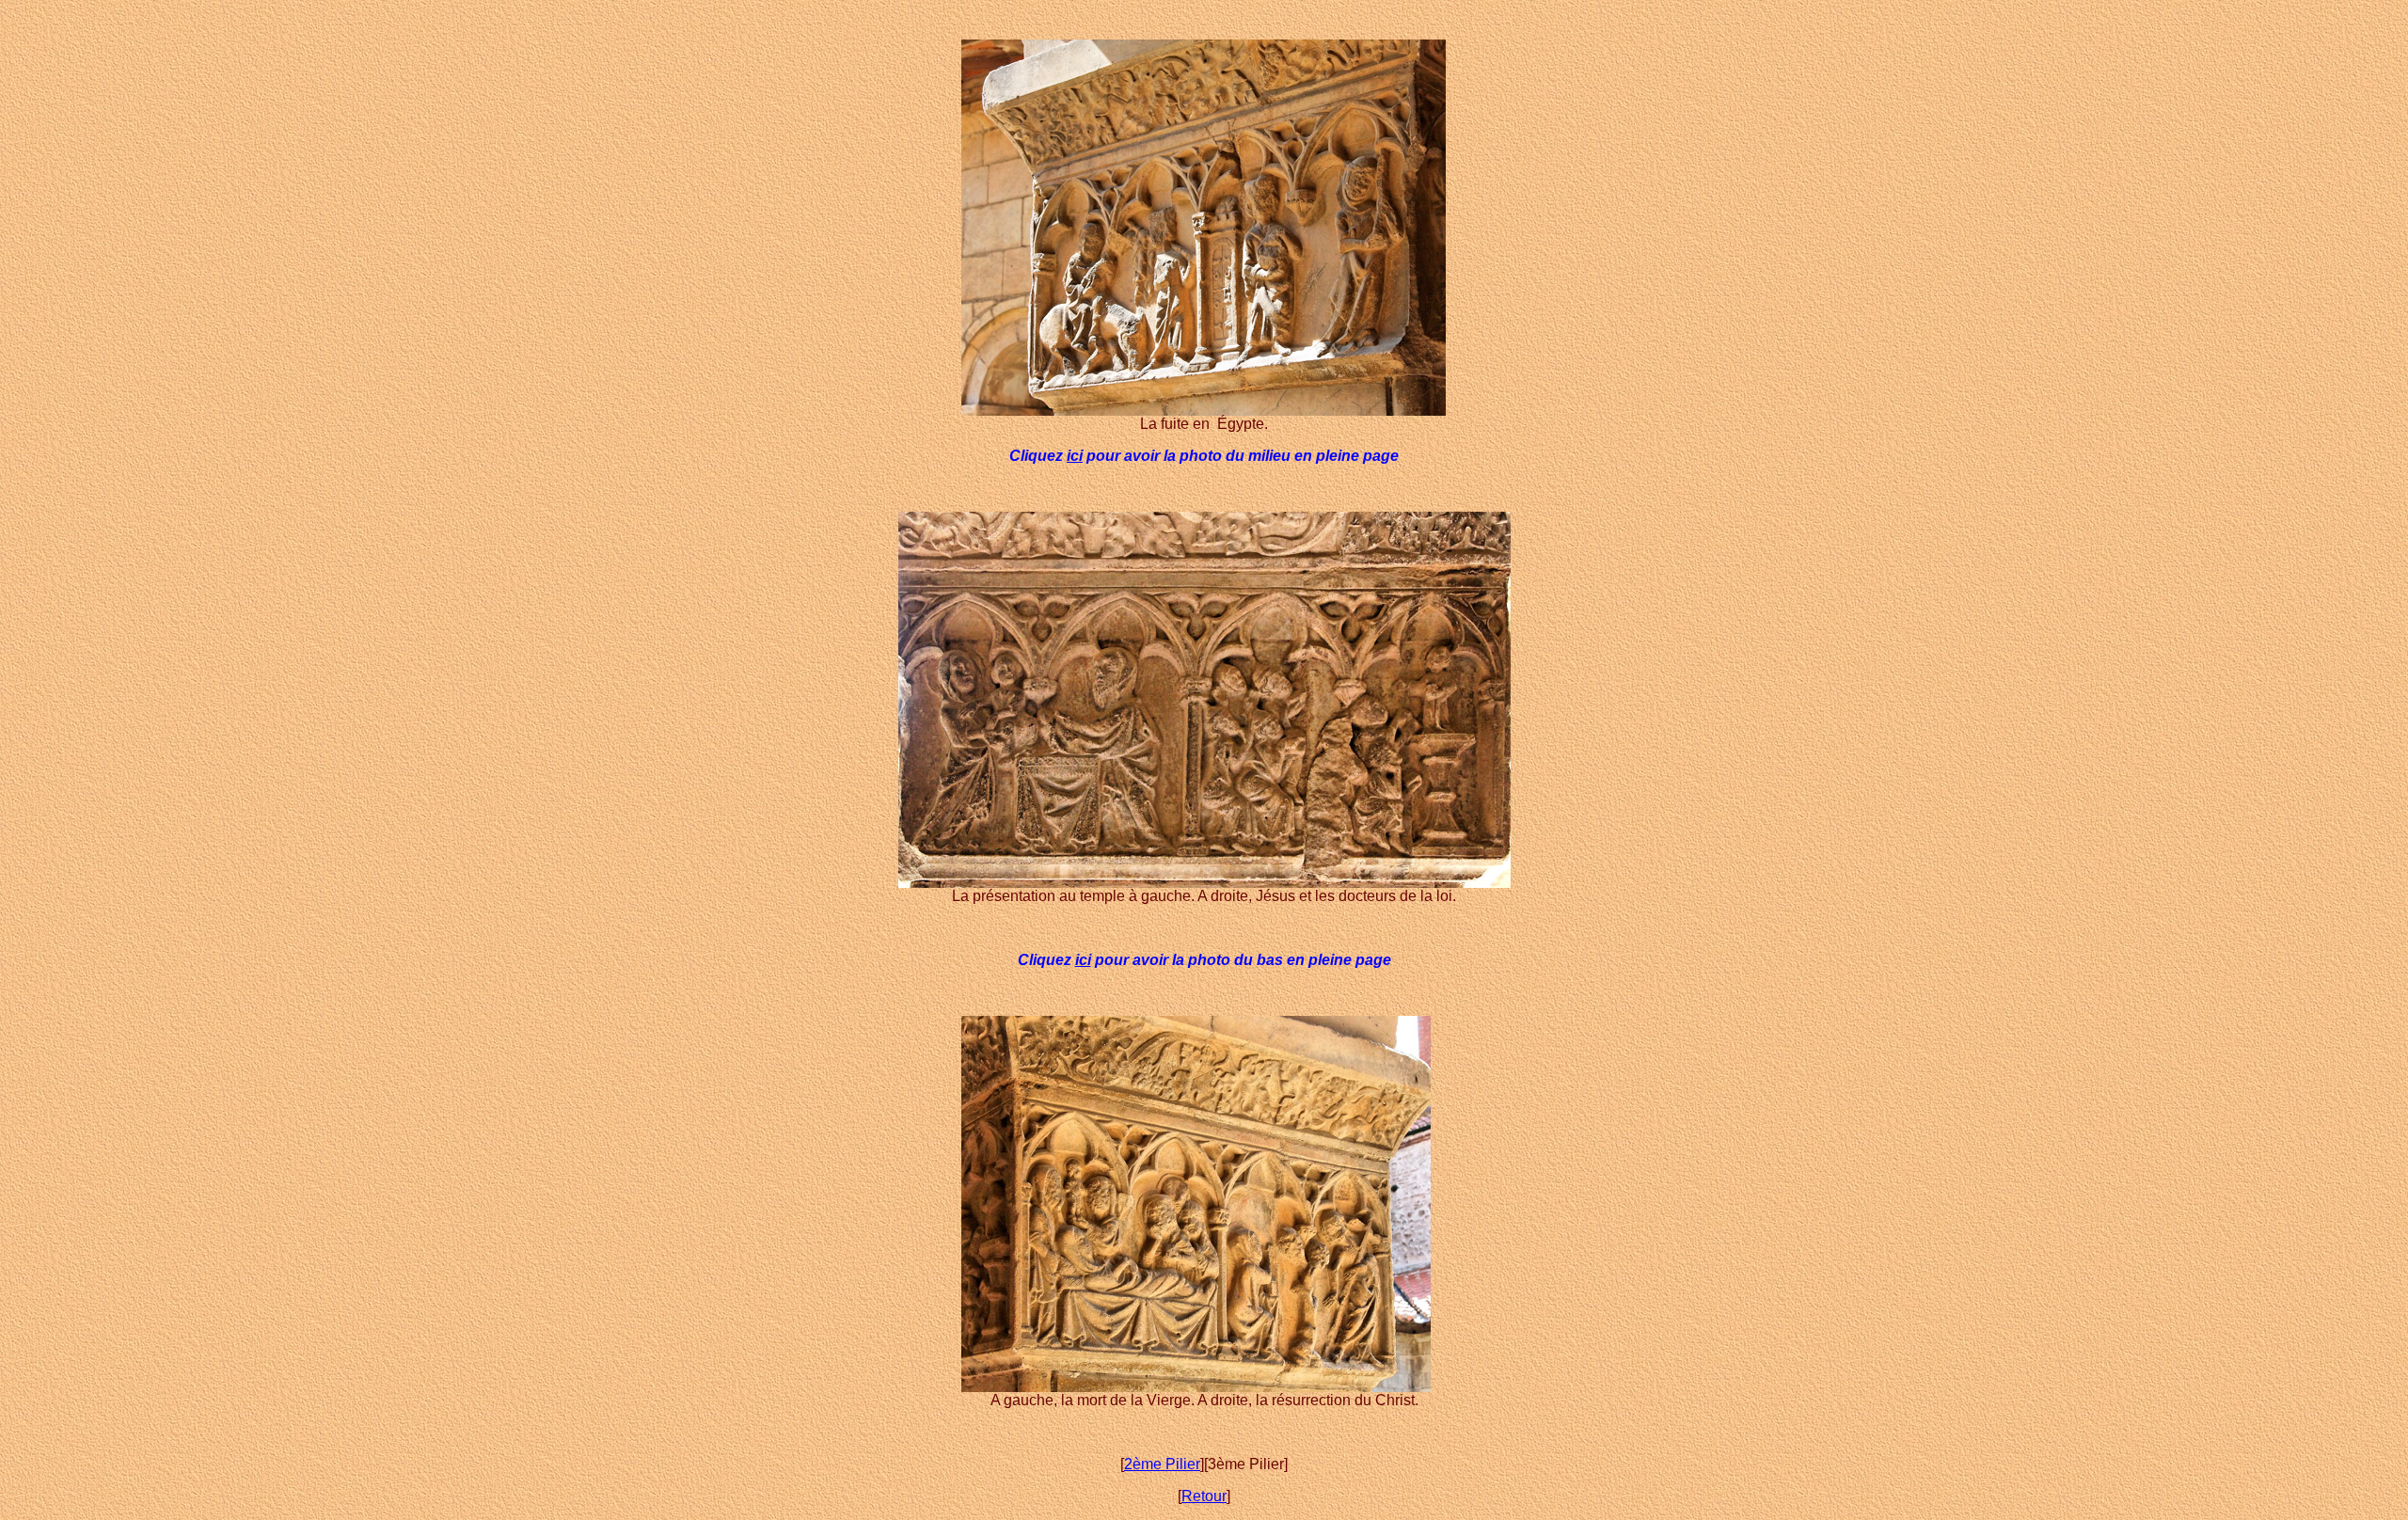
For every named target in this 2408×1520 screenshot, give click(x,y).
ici (1075, 456)
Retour (1204, 1496)
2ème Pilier (1162, 1464)
